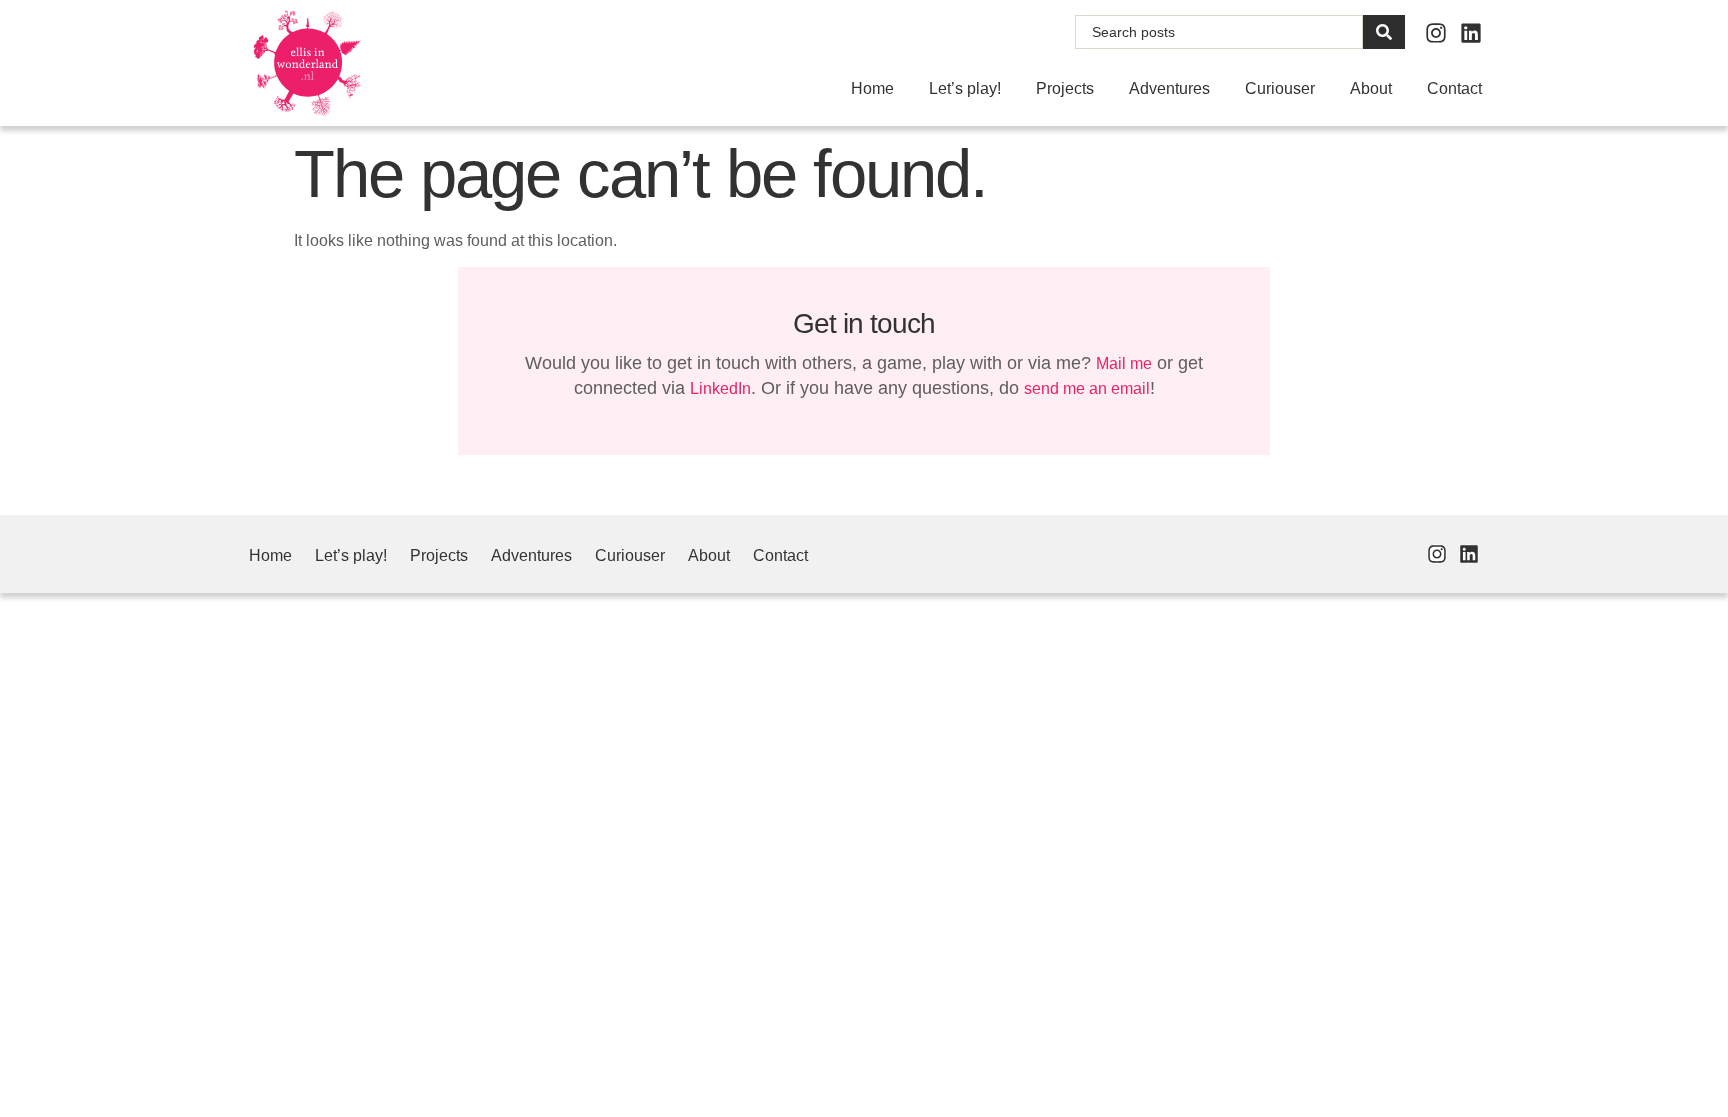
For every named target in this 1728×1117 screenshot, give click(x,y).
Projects (1065, 88)
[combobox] (1219, 32)
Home (872, 88)
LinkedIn (720, 388)
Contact (1454, 88)
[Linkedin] (1471, 33)
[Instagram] (1436, 33)
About (1371, 88)
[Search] (1384, 32)
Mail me (1124, 363)
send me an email (1087, 388)
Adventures (1169, 88)
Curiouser (1280, 88)
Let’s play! (965, 88)
